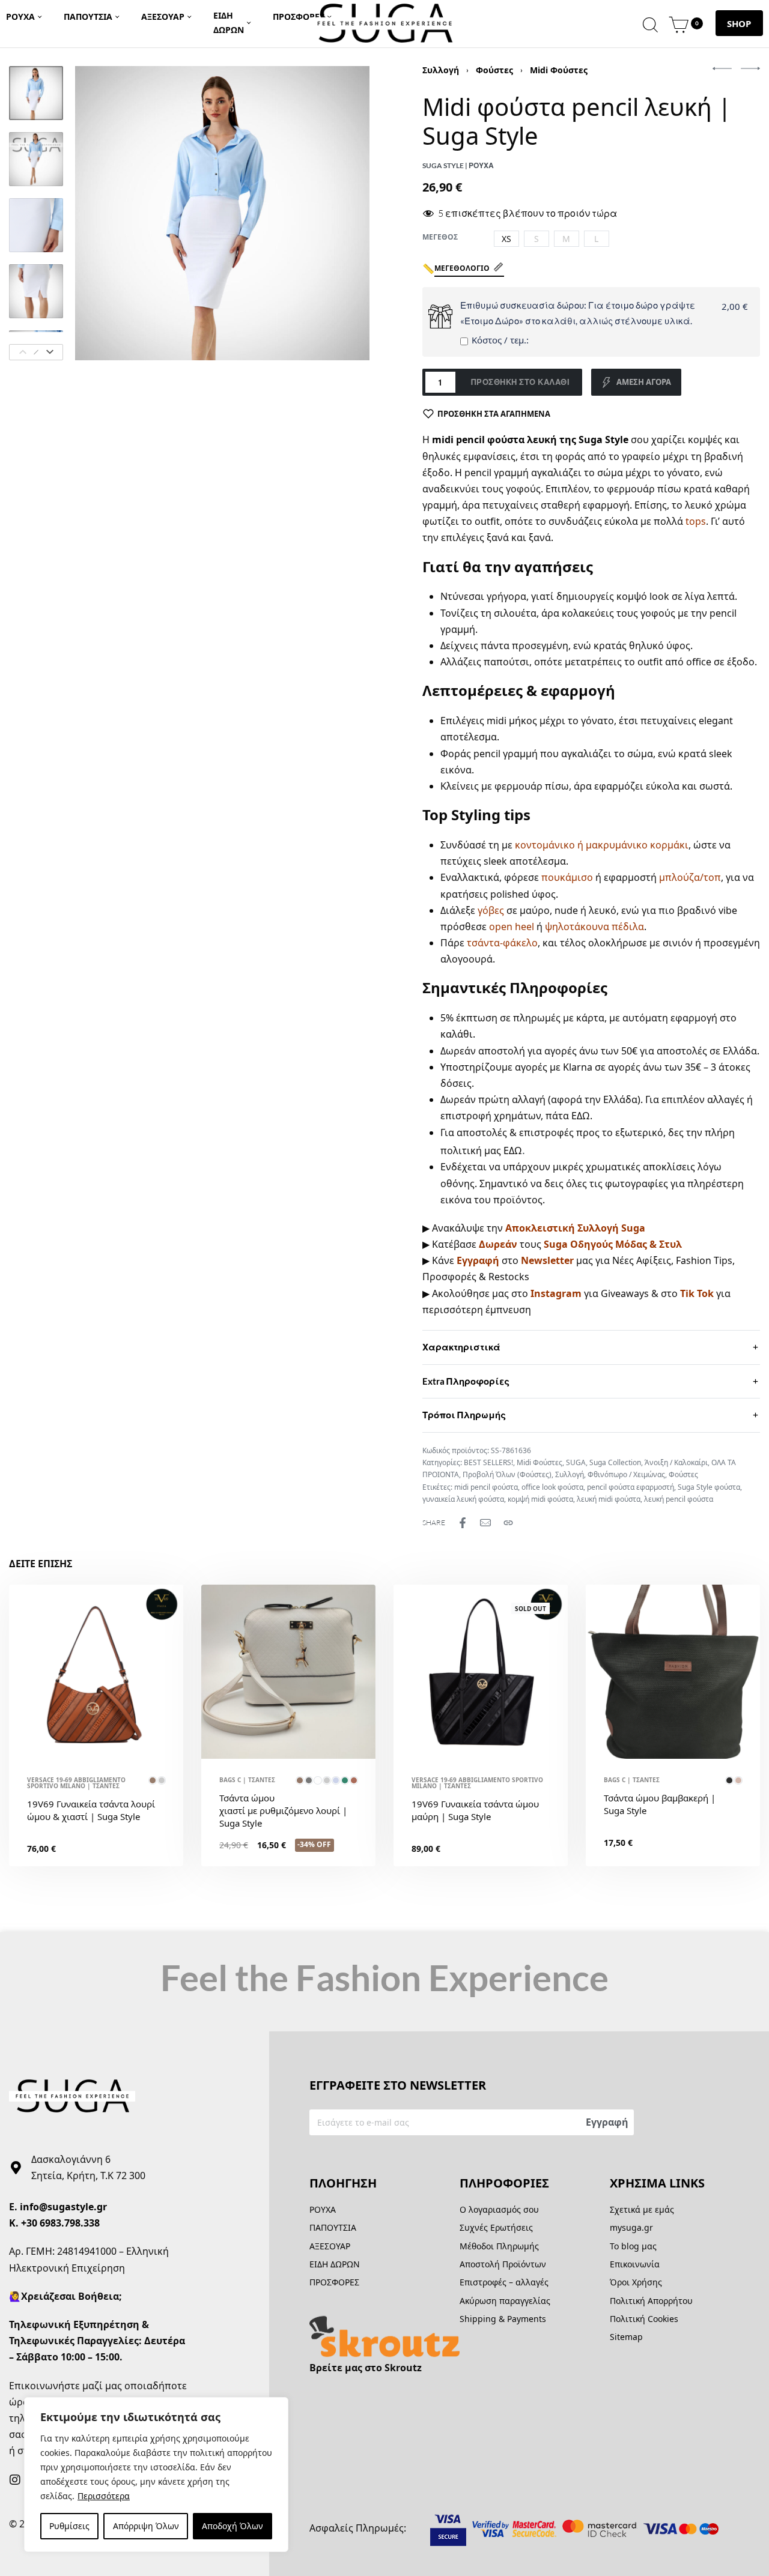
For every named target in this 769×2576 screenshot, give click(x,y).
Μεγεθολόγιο (462, 268)
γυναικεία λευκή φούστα (463, 1499)
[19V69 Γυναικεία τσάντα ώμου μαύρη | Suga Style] (481, 1672)
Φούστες (494, 70)
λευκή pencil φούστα (679, 1499)
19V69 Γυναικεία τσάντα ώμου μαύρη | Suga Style (475, 1810)
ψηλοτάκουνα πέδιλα (594, 927)
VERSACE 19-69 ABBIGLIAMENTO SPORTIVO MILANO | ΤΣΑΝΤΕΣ (76, 1783)
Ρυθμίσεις (69, 2526)
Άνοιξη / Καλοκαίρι (676, 1462)
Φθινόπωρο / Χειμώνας (626, 1474)
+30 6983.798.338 (60, 2223)
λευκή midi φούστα (609, 1499)
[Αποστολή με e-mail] (485, 1523)
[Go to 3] (36, 225)
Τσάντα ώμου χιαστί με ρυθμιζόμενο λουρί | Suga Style (283, 1810)
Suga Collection (615, 1462)
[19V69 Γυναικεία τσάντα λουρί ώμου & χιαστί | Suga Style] (96, 1672)
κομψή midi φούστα (540, 1499)
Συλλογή (441, 70)
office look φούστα (552, 1487)
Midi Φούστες (559, 70)
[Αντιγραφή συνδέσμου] (508, 1523)
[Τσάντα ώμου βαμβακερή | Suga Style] (673, 1672)
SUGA (576, 1462)
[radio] (506, 239)
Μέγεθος (440, 237)
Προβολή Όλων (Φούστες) (507, 1474)
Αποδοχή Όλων (233, 2526)
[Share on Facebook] (463, 1523)
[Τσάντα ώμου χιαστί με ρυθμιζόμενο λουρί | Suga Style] (288, 1672)
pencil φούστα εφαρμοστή (631, 1487)
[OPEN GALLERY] (222, 213)
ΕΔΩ (581, 1116)
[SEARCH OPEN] (650, 23)
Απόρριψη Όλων (146, 2526)
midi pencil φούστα (486, 1487)
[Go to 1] (36, 93)
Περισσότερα (104, 2496)
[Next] (50, 352)
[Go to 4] (36, 291)
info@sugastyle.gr (63, 2207)
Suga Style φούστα (709, 1487)
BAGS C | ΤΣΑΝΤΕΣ (247, 1780)
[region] (156, 2475)
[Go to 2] (36, 159)
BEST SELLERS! (488, 1462)
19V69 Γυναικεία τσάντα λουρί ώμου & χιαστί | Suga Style (91, 1810)
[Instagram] (15, 2480)
